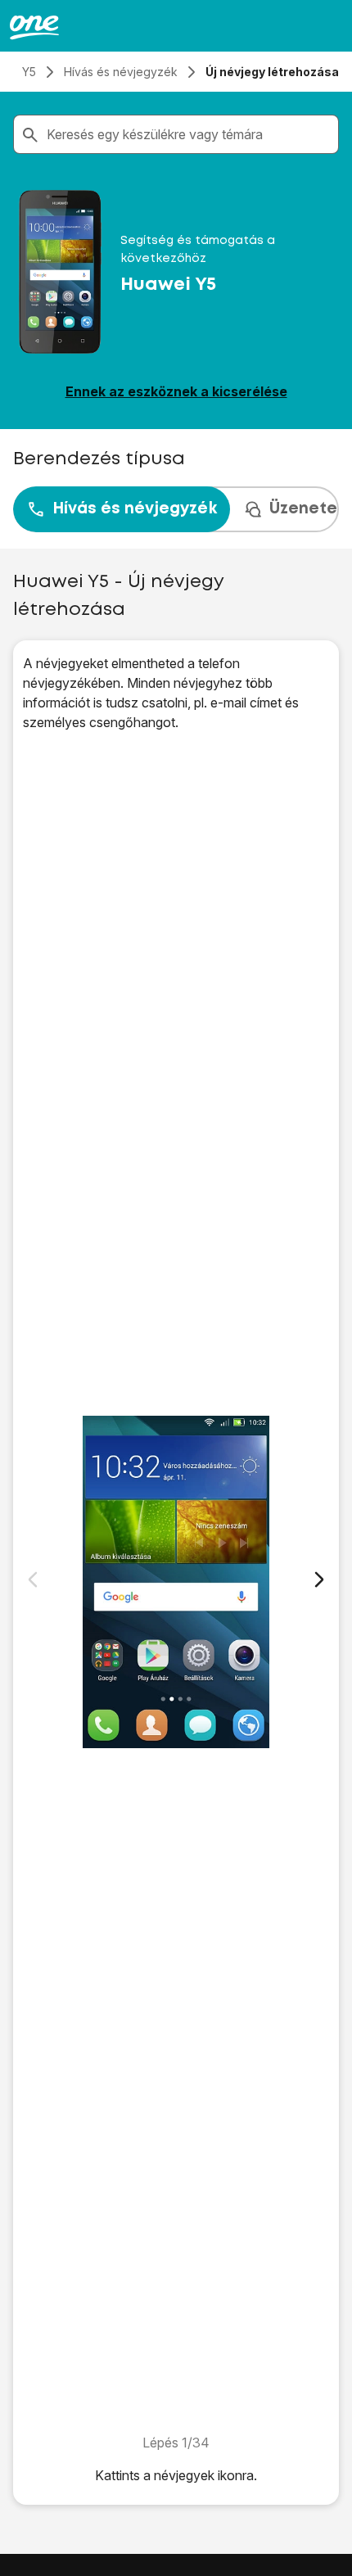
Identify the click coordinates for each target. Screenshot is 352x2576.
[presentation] (176, 509)
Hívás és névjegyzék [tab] (135, 509)
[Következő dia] (319, 1579)
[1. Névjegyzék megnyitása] (176, 1582)
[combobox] (189, 134)
